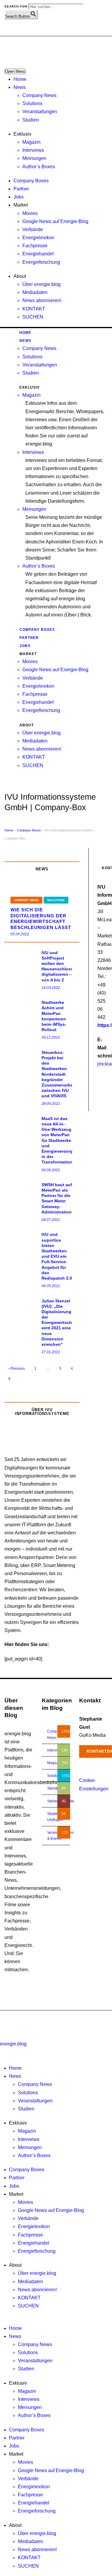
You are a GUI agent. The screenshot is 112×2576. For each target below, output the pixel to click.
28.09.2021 (51, 1104)
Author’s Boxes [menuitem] (34, 2155)
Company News (39, 95)
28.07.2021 (51, 1220)
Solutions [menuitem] (28, 2093)
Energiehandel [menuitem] (34, 2243)
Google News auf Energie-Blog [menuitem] (51, 2210)
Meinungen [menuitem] (30, 2147)
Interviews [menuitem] (29, 2139)
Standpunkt (56, 1788)
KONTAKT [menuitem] (29, 2298)
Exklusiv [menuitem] (18, 2123)
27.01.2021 (51, 1352)
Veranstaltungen (40, 112)
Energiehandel (38, 254)
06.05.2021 (51, 1286)
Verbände (33, 229)
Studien (31, 120)
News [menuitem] (15, 2076)
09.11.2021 (51, 1037)
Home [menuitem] (15, 2068)
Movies (30, 213)
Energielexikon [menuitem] (34, 2226)
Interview (55, 1750)
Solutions (32, 103)
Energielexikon (38, 238)
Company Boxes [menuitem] (27, 2170)
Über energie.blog (42, 284)
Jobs (19, 197)
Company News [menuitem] (35, 2084)
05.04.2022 (20, 934)
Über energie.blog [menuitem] (37, 2273)
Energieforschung (41, 262)
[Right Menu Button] (1, 2052)
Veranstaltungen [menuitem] (35, 2101)
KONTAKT (34, 309)
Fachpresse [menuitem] (30, 2235)
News (20, 87)
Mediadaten (35, 292)
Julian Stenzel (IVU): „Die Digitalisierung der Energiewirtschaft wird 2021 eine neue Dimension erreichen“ (59, 1323)
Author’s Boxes (39, 167)
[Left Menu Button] (1, 2035)
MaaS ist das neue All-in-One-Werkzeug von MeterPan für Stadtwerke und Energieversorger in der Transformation (59, 1140)
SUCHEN (33, 317)
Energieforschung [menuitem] (37, 2251)
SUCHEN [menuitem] (28, 2306)
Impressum (76, 2024)
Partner (21, 189)
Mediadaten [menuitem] (30, 2282)
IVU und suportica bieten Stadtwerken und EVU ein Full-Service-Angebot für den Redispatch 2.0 (57, 1256)
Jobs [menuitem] (14, 2186)
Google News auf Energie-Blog (55, 221)
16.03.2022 (51, 988)
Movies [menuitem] (26, 2202)
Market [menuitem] (16, 2194)
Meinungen (34, 158)
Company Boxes (31, 181)
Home (20, 79)
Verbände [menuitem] (28, 2218)
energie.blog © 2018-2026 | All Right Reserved (42, 2018)
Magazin (32, 142)
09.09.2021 (51, 1170)
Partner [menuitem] (17, 2178)
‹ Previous (17, 1369)
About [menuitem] (15, 2265)
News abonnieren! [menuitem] (37, 2290)
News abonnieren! (42, 300)
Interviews (33, 150)
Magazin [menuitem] (27, 2131)
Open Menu (15, 71)
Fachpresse (35, 246)
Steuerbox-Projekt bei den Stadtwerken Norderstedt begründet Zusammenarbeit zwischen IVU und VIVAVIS (59, 1074)
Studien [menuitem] (26, 2109)
